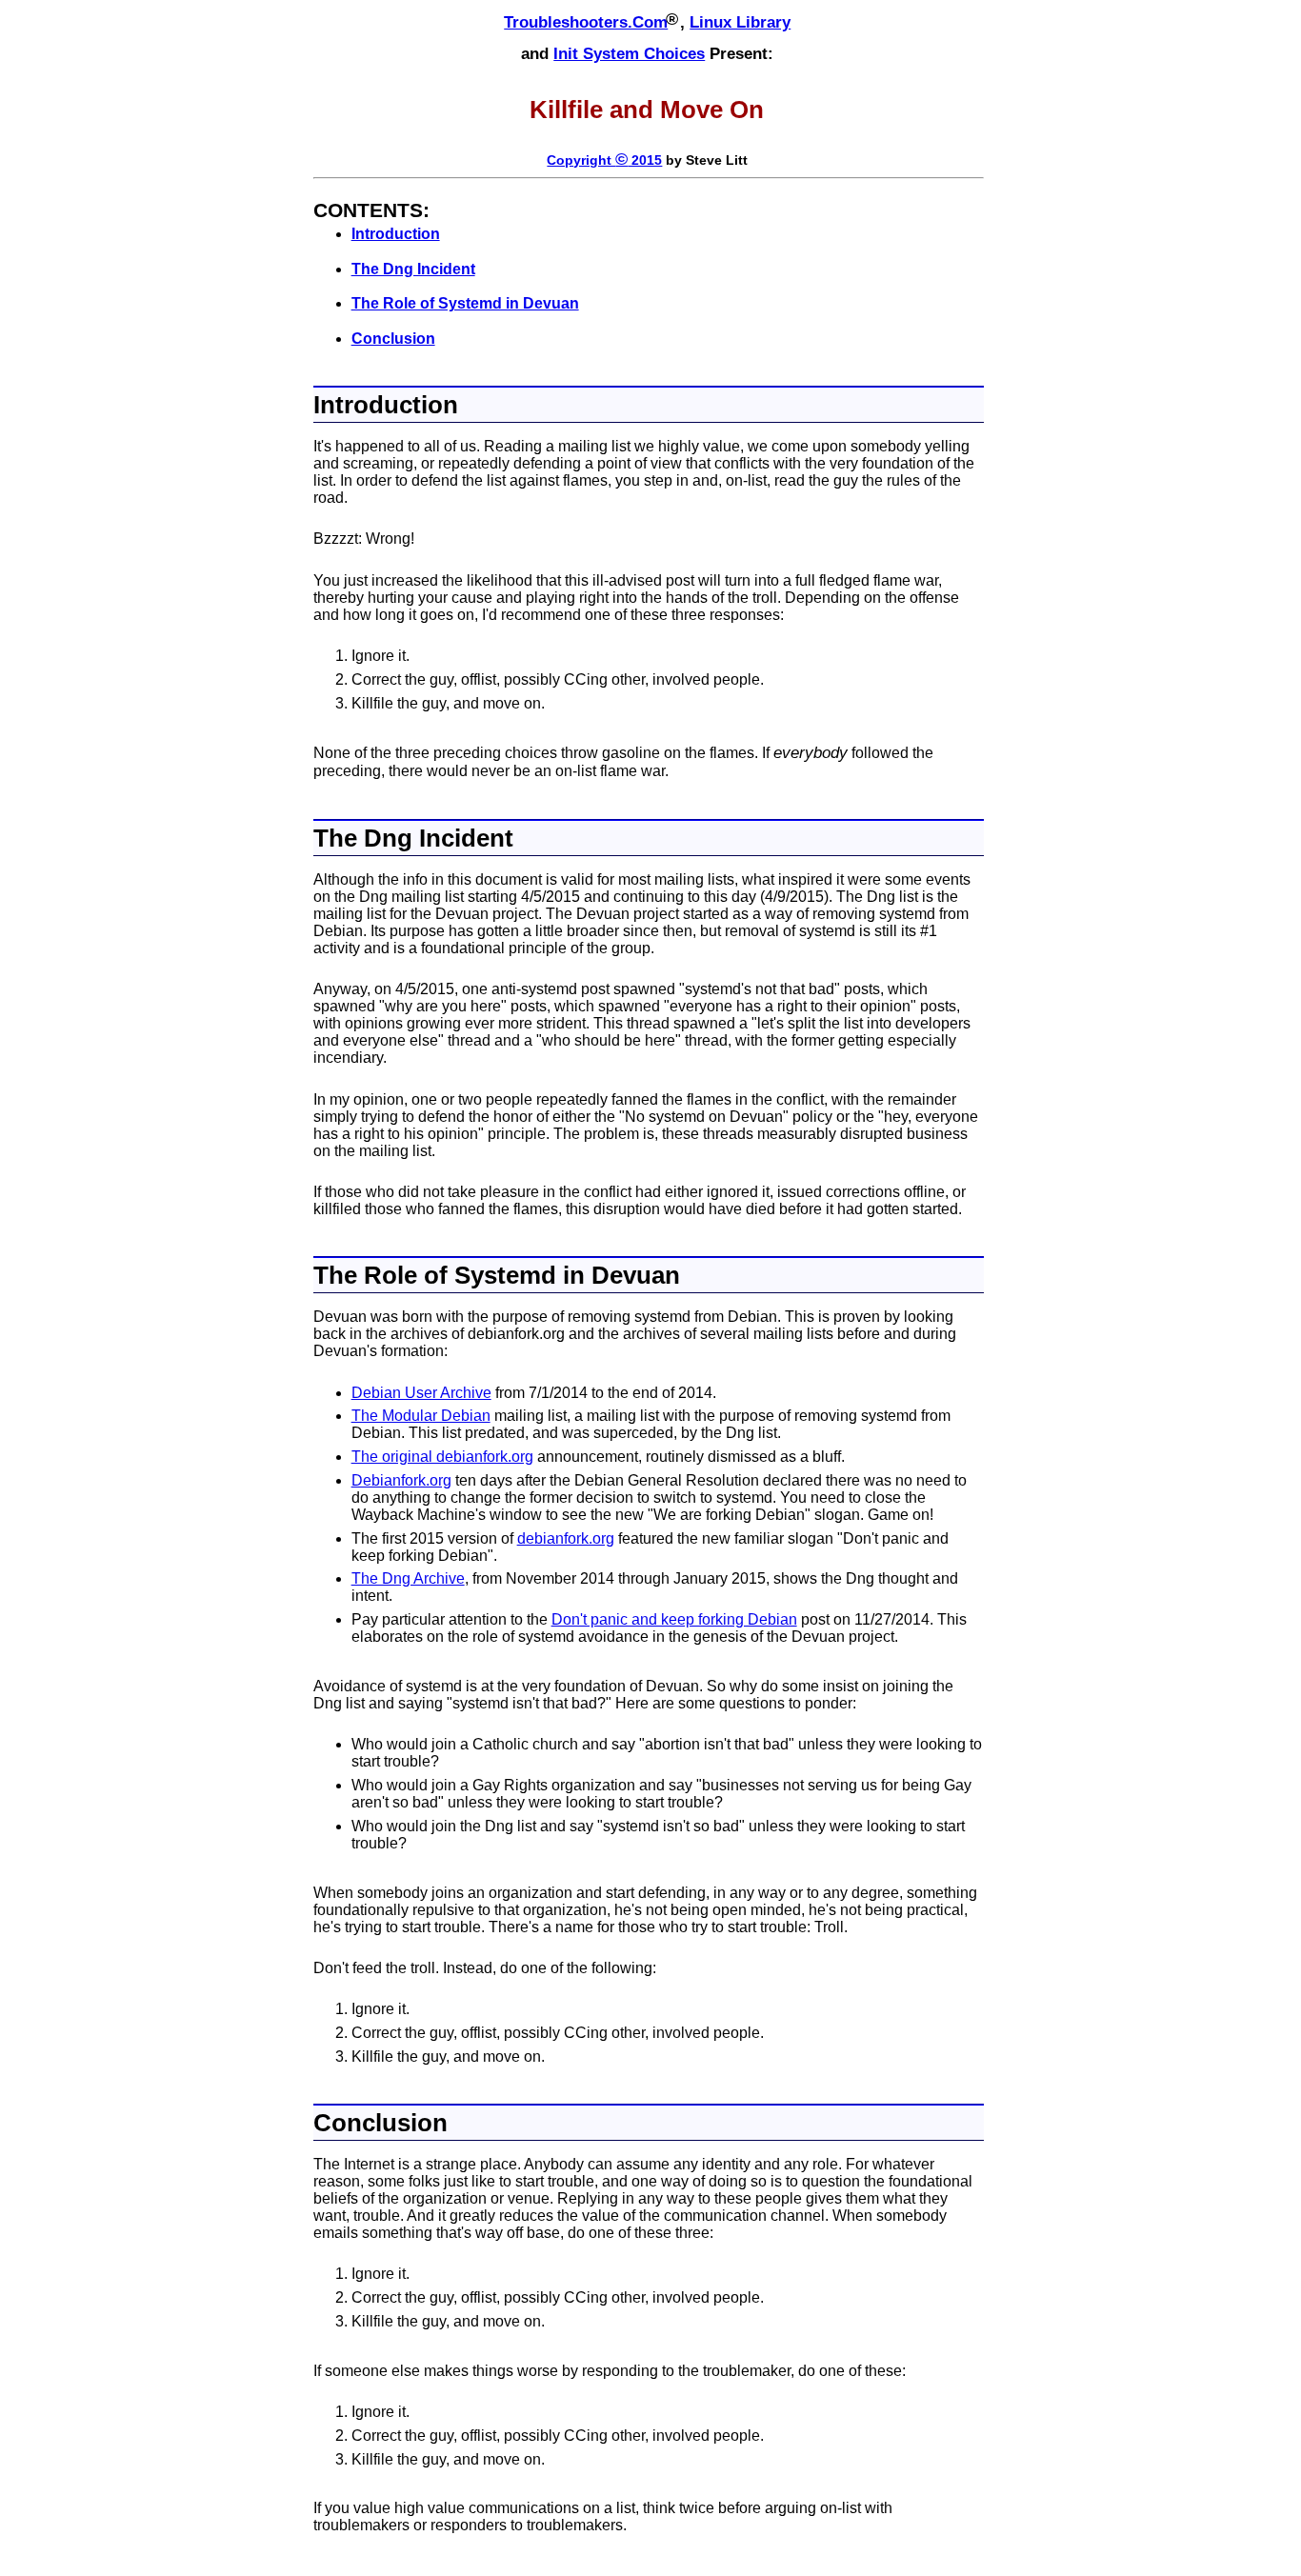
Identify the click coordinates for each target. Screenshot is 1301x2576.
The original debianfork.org (442, 1457)
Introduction (396, 234)
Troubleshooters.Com (586, 22)
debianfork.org (566, 1538)
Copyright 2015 (604, 160)
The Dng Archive (408, 1578)
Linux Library (740, 22)
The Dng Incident (413, 269)
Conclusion (393, 339)
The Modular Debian (421, 1416)
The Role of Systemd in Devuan (465, 303)
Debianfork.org (401, 1480)
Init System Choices (629, 54)
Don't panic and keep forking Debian (674, 1619)
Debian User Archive (421, 1393)
